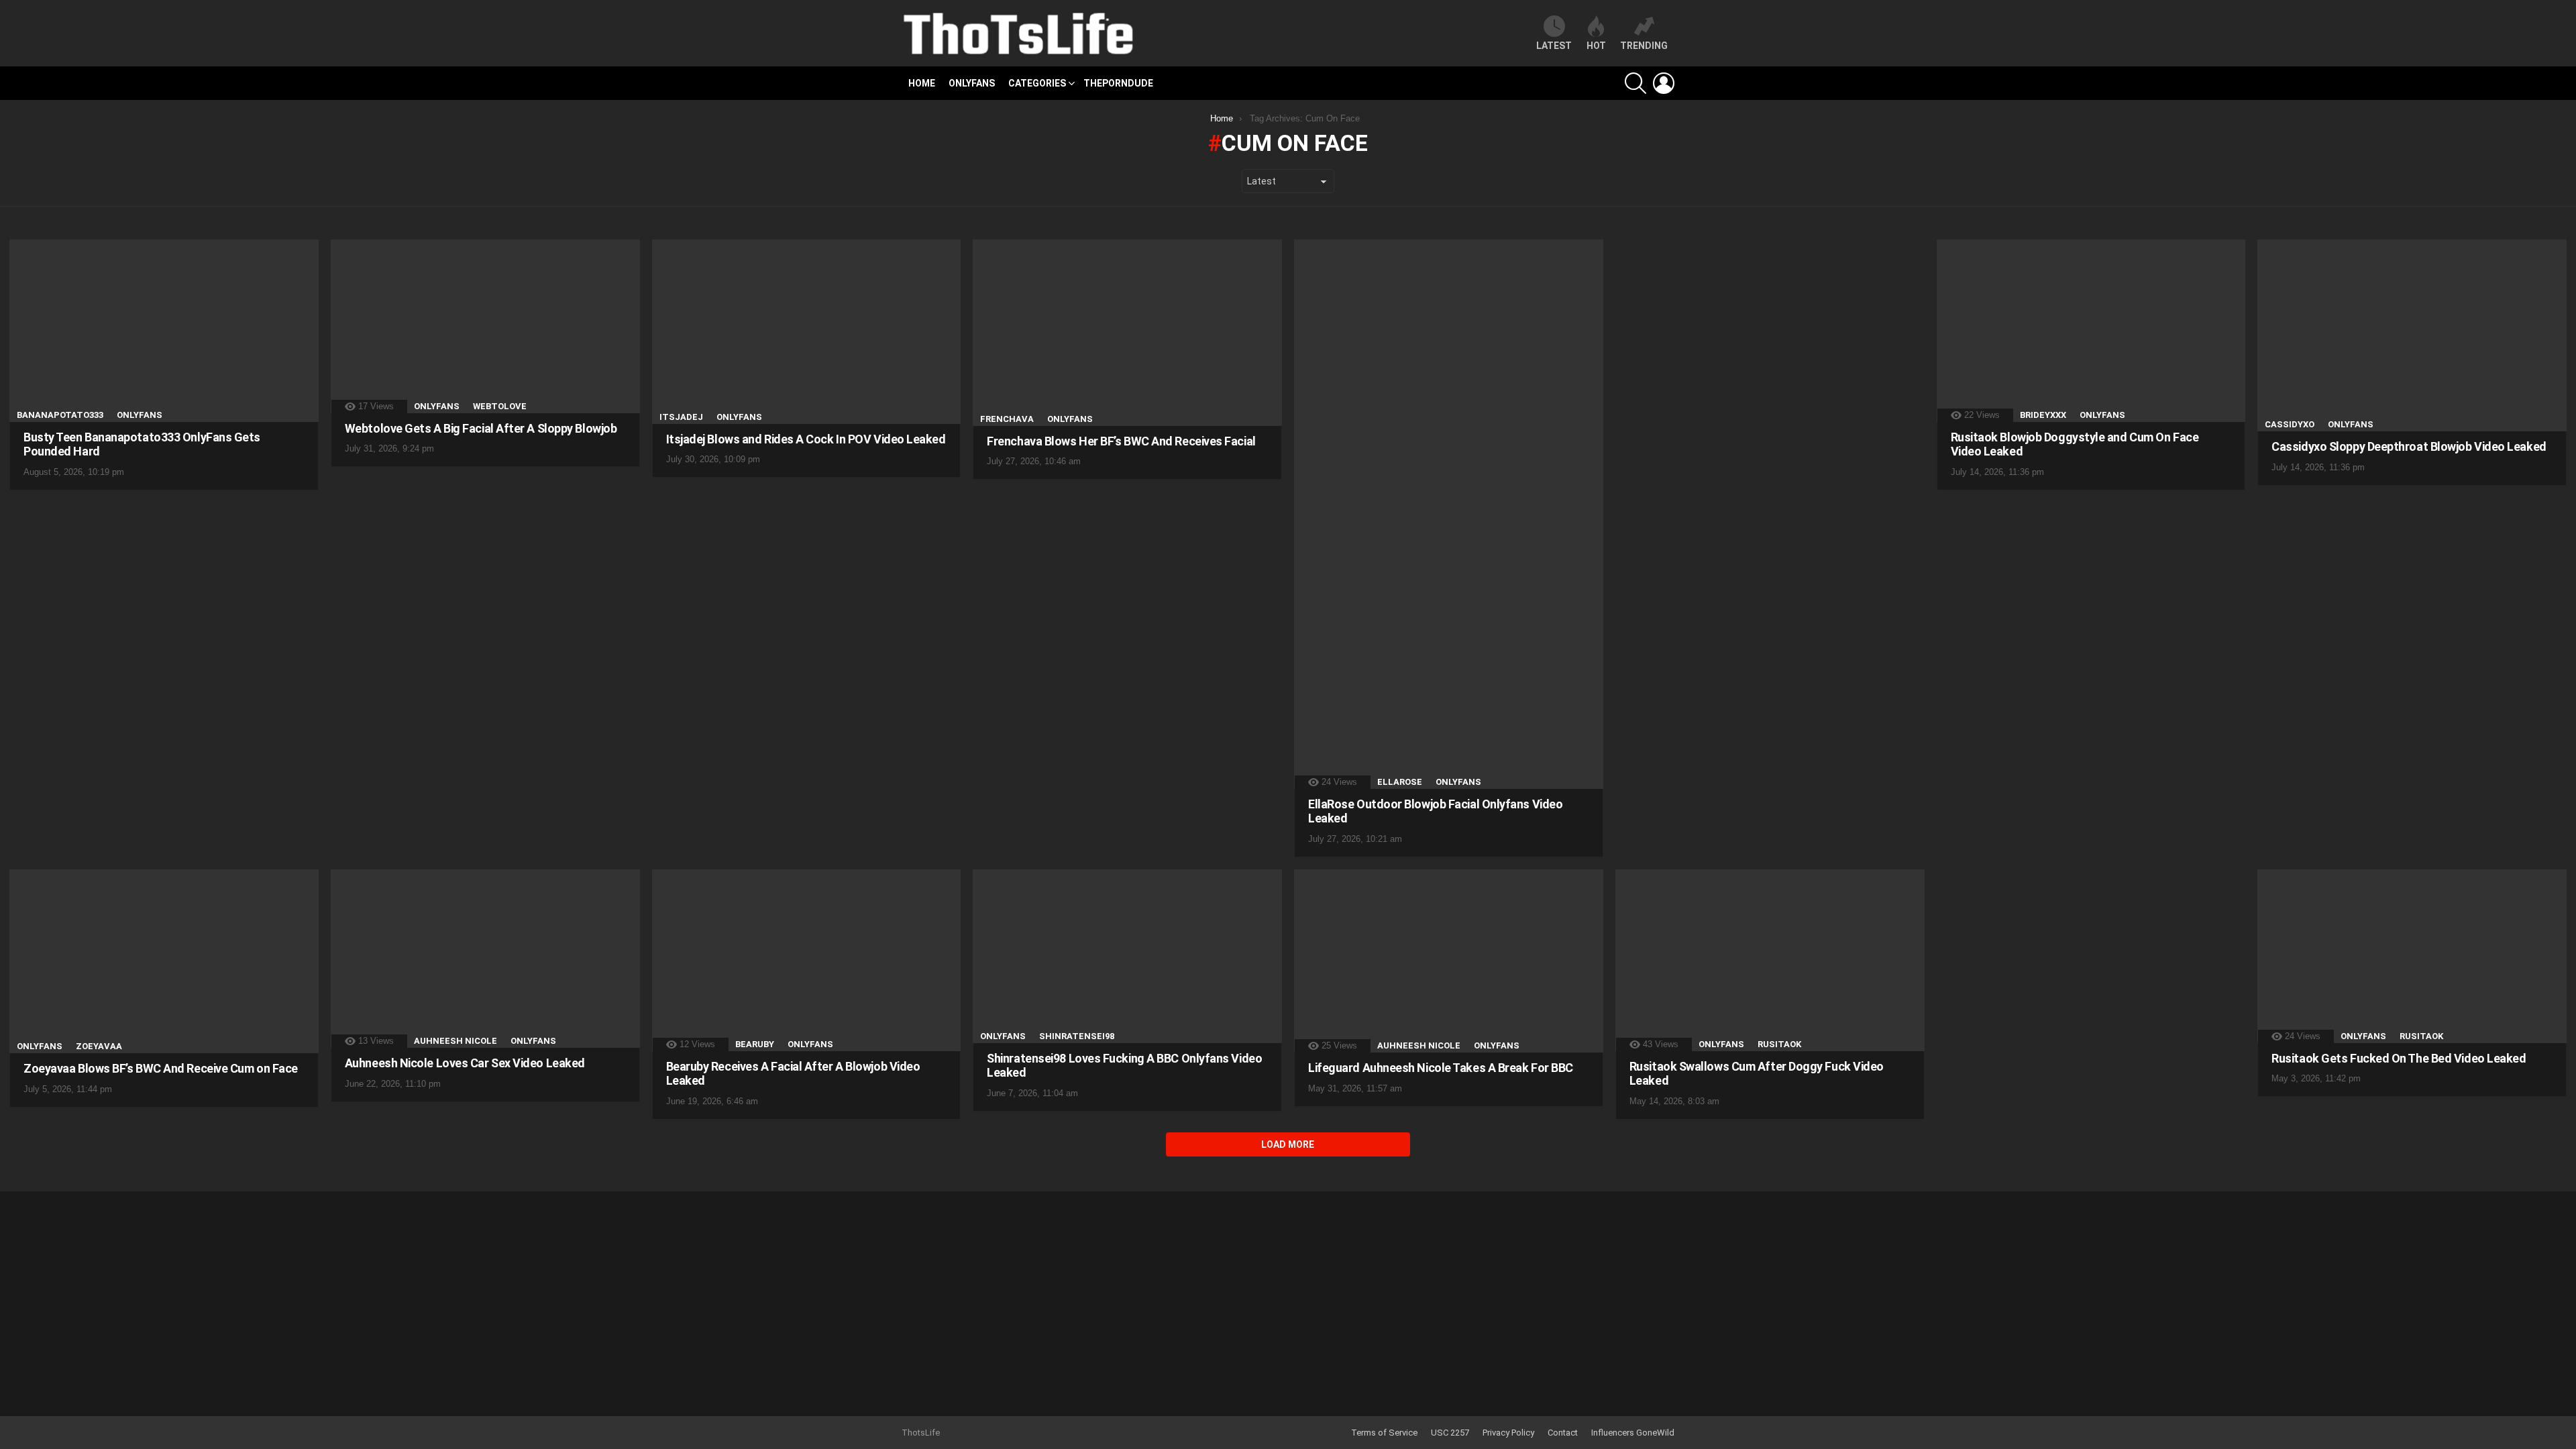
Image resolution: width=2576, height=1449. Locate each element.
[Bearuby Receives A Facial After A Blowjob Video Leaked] (807, 960)
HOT (1596, 46)
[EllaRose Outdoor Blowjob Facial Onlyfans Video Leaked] (1449, 514)
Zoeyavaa (99, 1046)
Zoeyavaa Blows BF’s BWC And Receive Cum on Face (161, 1068)
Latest (1554, 46)
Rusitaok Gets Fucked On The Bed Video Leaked (2399, 1058)
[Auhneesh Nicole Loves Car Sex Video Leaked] (485, 959)
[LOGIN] (1664, 83)
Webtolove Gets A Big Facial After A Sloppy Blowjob (481, 428)
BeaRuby (755, 1044)
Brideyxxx (2043, 415)
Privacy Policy (1508, 1433)
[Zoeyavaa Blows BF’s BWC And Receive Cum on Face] (164, 961)
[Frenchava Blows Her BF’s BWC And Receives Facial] (1127, 333)
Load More (1288, 1144)
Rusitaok (1779, 1044)
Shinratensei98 (1077, 1036)
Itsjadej (681, 417)
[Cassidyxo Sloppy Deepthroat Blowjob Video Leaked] (2412, 335)
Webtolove (500, 406)
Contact (1563, 1433)
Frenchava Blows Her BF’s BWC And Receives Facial (1121, 441)
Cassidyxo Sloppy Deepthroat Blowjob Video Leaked (2409, 446)
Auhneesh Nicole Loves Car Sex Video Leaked (465, 1063)
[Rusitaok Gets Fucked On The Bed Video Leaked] (2412, 956)
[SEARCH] (1635, 83)
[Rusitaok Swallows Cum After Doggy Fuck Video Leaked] (1770, 960)
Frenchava (1007, 419)
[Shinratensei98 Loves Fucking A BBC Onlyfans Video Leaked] (1127, 956)
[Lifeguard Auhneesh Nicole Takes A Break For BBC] (1449, 961)
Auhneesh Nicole (455, 1041)
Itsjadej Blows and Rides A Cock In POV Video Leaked (806, 439)
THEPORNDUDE (1118, 83)
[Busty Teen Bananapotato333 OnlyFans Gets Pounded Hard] (164, 331)
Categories (1037, 83)
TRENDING (1644, 46)
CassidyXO (2290, 424)
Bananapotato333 (60, 415)
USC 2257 (1450, 1433)
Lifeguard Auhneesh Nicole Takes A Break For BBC (1441, 1068)
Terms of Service (1384, 1433)
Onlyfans (972, 83)
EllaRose (1400, 782)
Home (922, 83)
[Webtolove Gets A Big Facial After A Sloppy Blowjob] (485, 326)
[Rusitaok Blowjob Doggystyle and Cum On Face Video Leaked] (2091, 331)
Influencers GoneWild (1633, 1433)
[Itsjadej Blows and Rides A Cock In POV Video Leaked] (807, 332)
